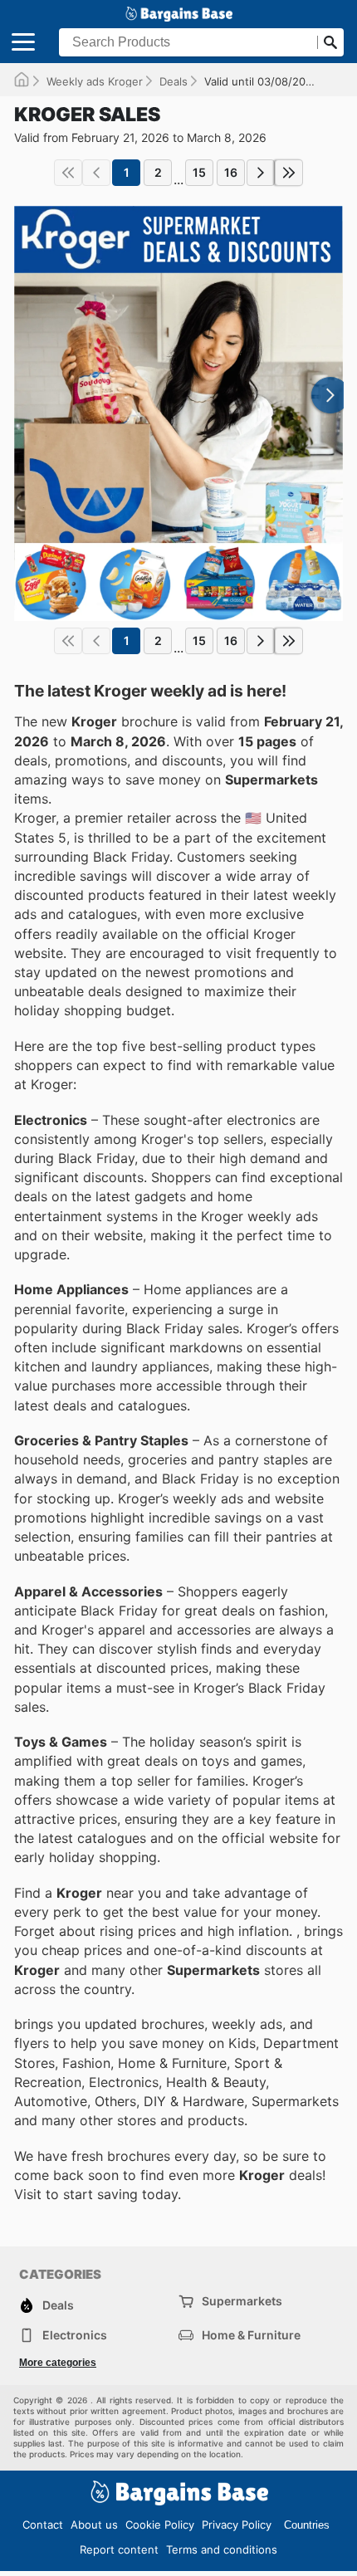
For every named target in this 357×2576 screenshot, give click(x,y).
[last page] (289, 173)
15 (199, 172)
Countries (307, 2525)
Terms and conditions (222, 2549)
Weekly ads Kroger (95, 81)
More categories (58, 2363)
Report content (119, 2549)
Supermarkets (242, 2301)
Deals (174, 81)
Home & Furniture (251, 2335)
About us (94, 2525)
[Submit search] (330, 42)
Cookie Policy (160, 2525)
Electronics (75, 2335)
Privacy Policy (237, 2525)
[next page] (261, 173)
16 (231, 172)
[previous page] (96, 173)
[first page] (68, 173)
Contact (43, 2525)
